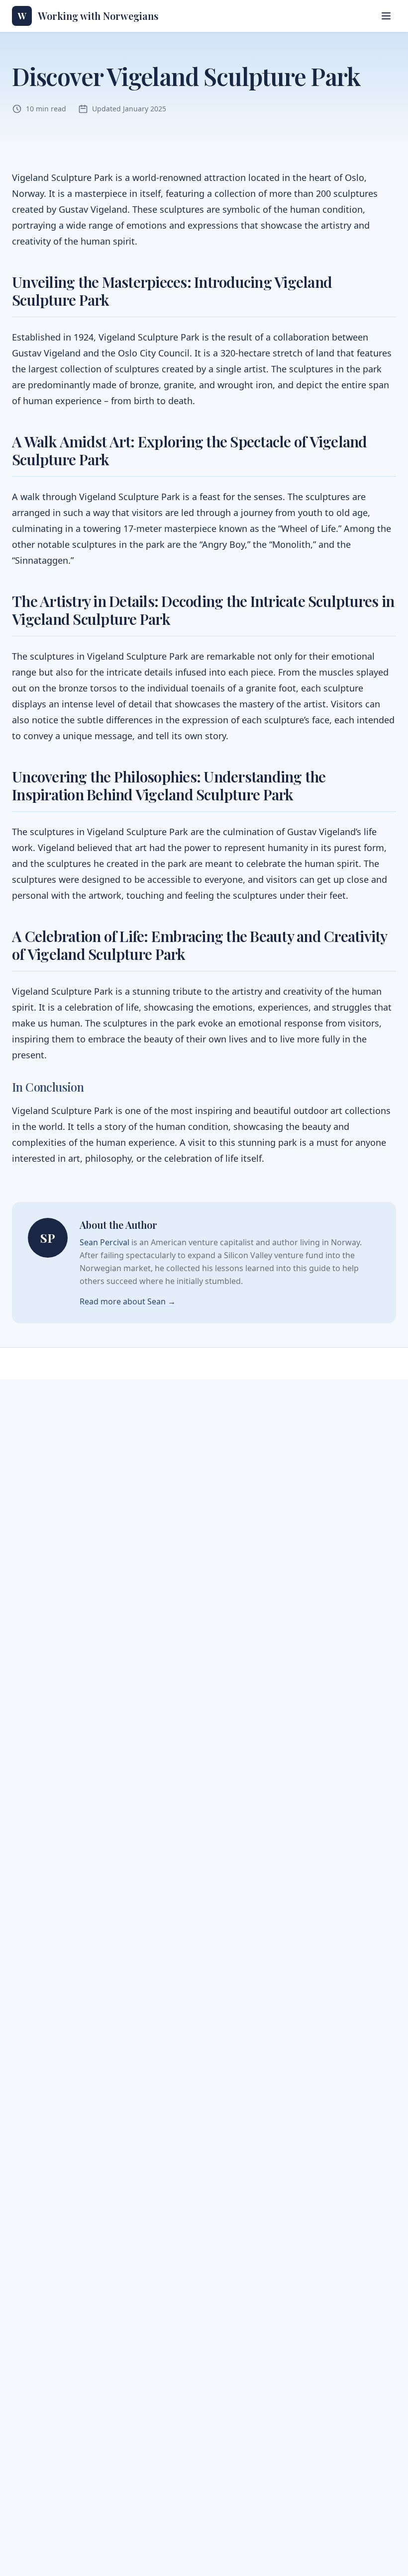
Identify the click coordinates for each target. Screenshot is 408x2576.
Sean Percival (104, 1242)
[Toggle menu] (386, 16)
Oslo (128, 353)
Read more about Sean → (128, 1301)
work (22, 848)
